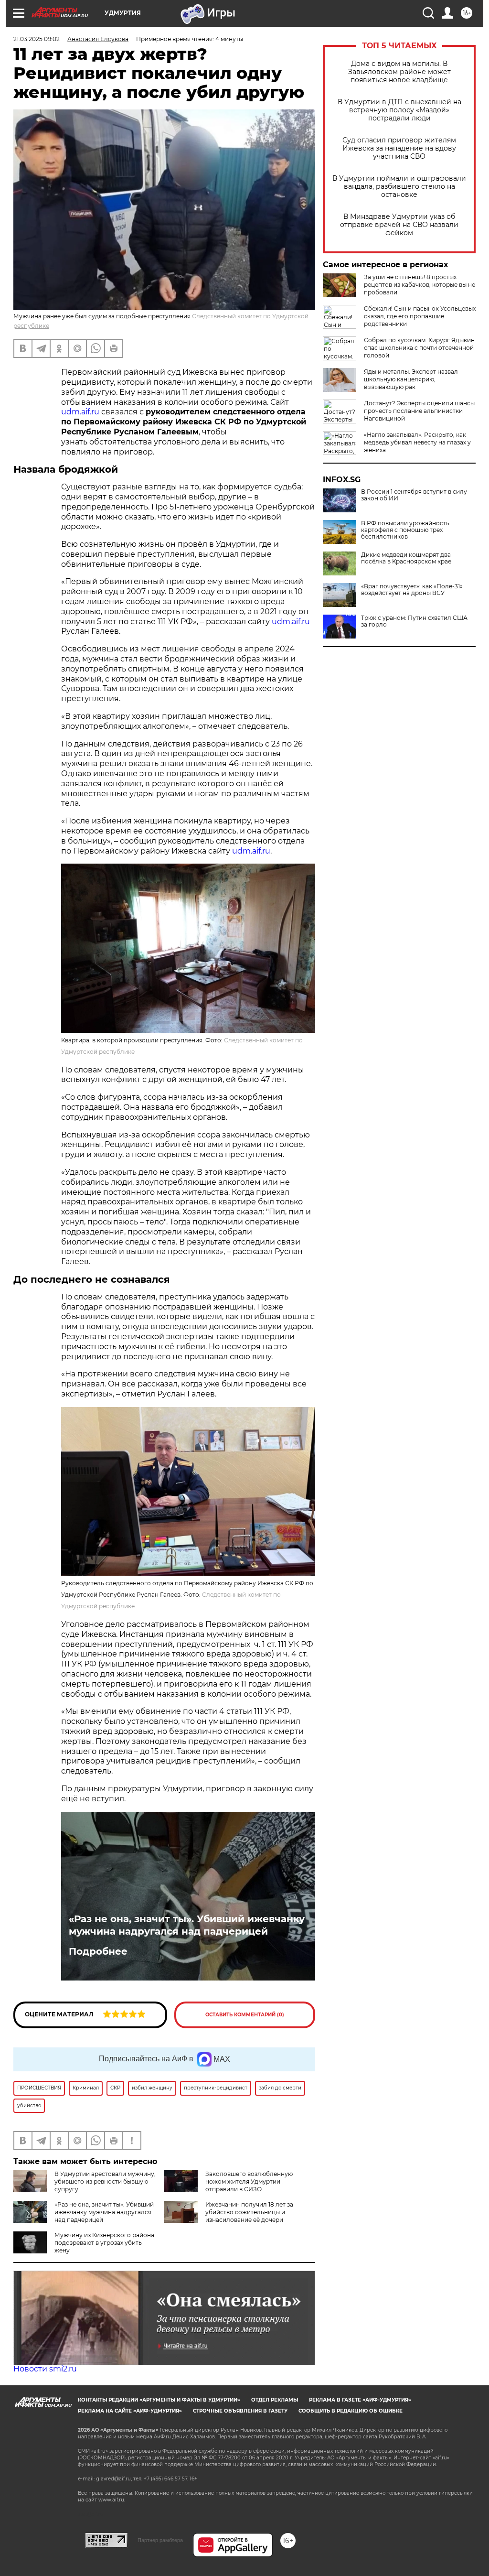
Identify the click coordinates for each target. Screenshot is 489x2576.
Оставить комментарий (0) (245, 2015)
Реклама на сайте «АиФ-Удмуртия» (130, 2411)
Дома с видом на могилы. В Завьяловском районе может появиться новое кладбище (399, 72)
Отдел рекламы (275, 2400)
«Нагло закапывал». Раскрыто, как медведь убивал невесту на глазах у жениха (417, 442)
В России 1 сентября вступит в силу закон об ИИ (414, 495)
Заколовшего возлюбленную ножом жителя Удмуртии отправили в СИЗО (249, 2181)
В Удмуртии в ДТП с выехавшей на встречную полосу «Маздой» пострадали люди (399, 110)
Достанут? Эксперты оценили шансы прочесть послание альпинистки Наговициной (419, 411)
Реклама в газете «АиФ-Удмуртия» (360, 2400)
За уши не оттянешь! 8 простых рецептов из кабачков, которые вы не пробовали (420, 285)
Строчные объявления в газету (240, 2411)
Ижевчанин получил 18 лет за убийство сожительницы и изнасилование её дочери (249, 2212)
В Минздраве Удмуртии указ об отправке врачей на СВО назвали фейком (399, 225)
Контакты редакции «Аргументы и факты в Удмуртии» (159, 2400)
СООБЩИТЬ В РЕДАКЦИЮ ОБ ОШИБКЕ (351, 2411)
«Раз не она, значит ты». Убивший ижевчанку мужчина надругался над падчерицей (187, 1925)
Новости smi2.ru (45, 2369)
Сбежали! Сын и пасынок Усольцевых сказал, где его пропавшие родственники (420, 316)
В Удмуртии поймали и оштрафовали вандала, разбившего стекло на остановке (399, 187)
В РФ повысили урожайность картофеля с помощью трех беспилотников (405, 530)
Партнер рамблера (160, 2540)
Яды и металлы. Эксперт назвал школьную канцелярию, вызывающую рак (411, 379)
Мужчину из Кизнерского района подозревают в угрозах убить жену (104, 2243)
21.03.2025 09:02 (37, 39)
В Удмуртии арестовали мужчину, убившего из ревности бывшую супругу (105, 2181)
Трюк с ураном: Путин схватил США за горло (414, 621)
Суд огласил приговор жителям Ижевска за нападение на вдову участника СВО (399, 148)
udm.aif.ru (81, 412)
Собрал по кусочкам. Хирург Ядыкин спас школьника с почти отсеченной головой (419, 348)
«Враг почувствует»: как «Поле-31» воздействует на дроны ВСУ (412, 590)
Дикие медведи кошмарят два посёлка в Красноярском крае (406, 558)
